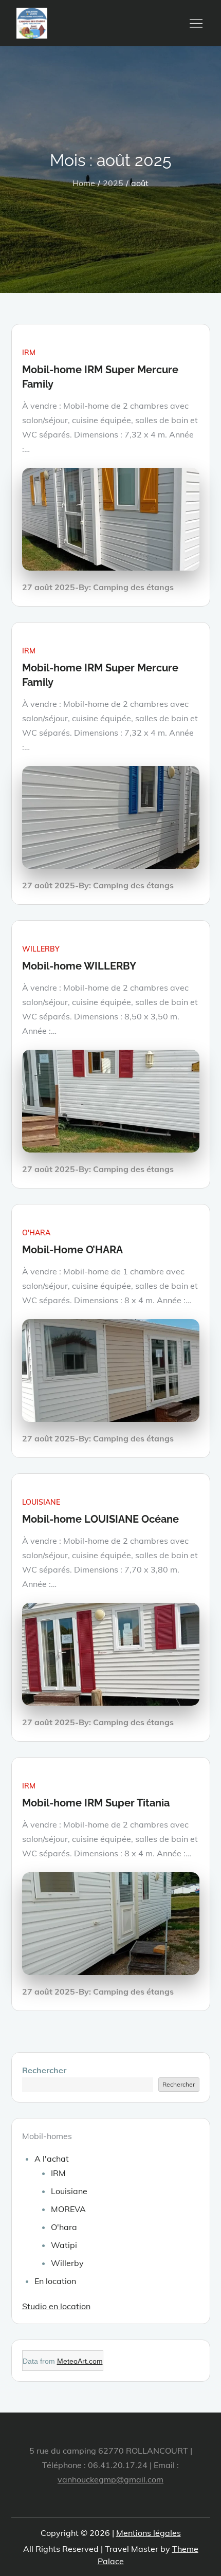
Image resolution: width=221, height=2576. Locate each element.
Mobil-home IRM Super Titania (96, 1803)
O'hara (36, 1233)
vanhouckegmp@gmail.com (110, 2479)
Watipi (64, 2245)
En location (55, 2281)
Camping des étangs (133, 587)
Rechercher (44, 2070)
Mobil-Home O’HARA (72, 1250)
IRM (29, 353)
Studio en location (56, 2306)
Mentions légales (149, 2533)
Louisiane (41, 1502)
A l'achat (52, 2159)
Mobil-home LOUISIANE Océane (100, 1519)
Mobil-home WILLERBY (79, 966)
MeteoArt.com (80, 2361)
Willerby (41, 949)
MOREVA (68, 2209)
